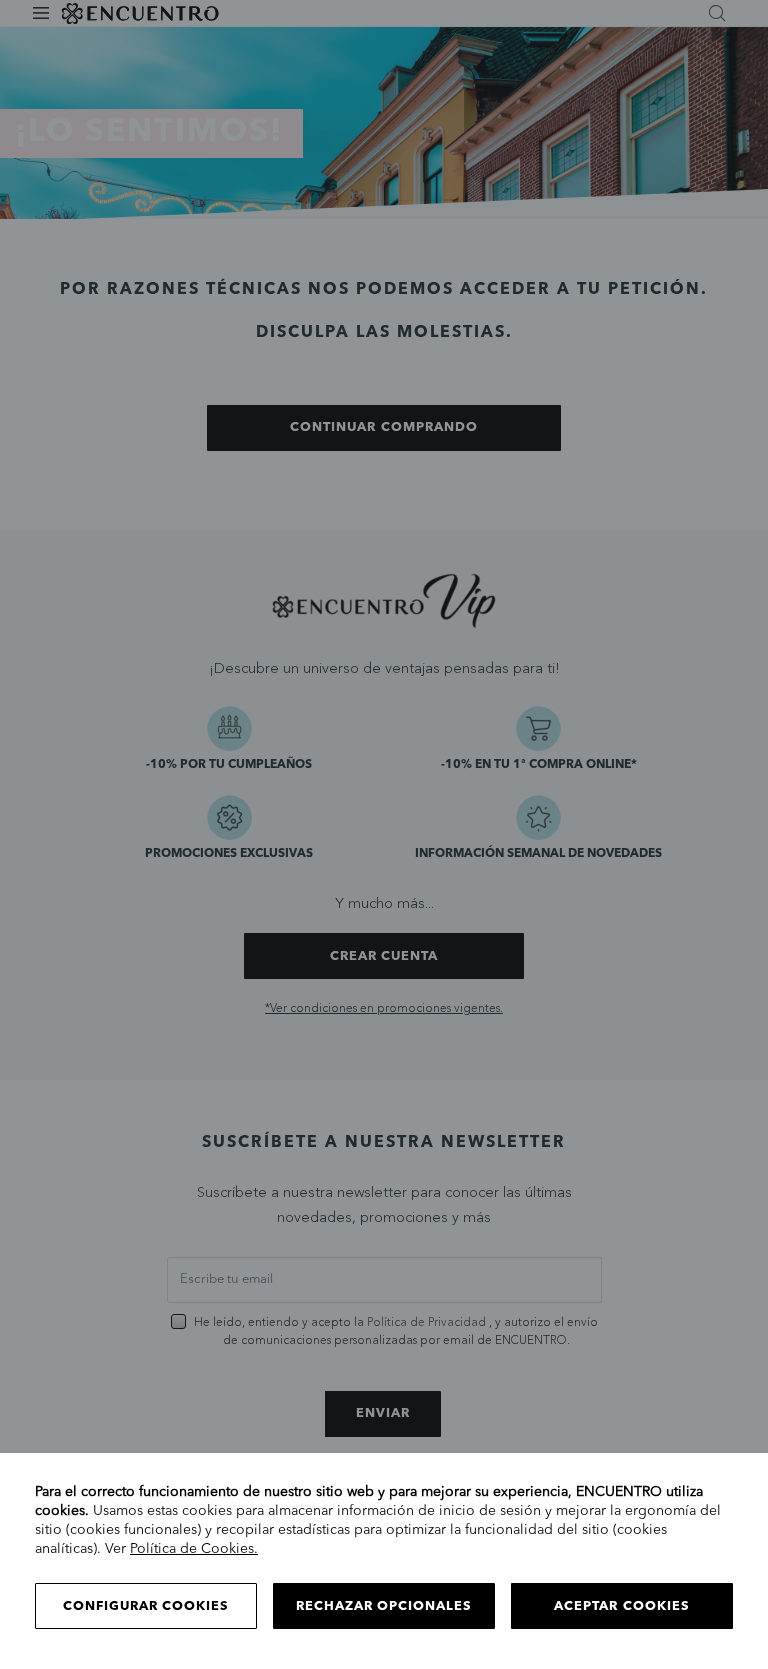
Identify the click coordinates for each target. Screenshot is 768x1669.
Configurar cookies (146, 1606)
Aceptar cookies (622, 1606)
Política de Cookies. (194, 1549)
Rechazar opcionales (384, 1606)
